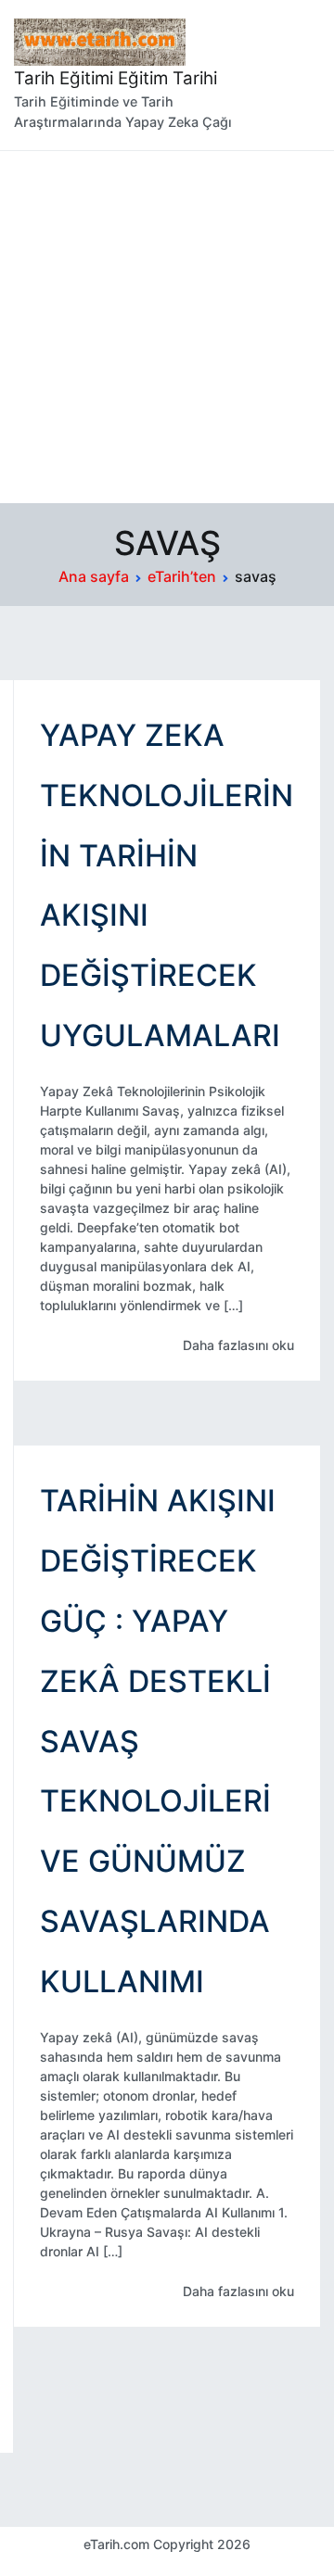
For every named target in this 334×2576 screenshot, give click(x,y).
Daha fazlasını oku (238, 1345)
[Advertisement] (167, 327)
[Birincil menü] (301, 75)
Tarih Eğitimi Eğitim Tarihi (116, 78)
